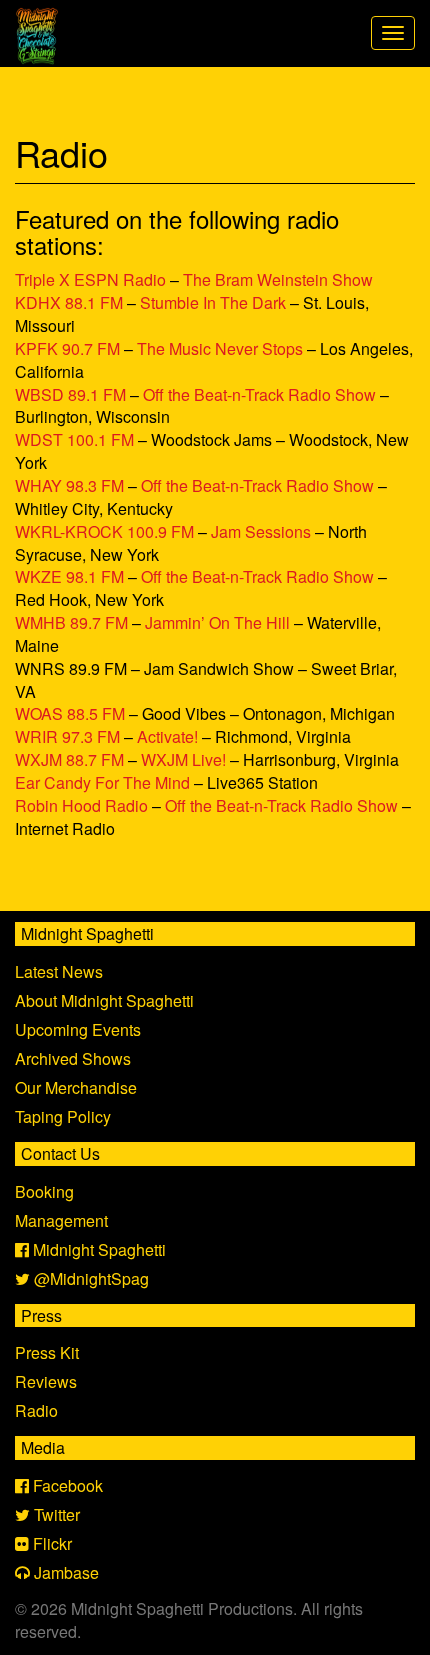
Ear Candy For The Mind (102, 782)
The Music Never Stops (220, 348)
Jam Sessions (261, 531)
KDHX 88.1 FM (69, 302)
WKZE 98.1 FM (69, 576)
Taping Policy (63, 1116)
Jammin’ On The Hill (217, 622)
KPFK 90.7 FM (67, 348)
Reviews (46, 1381)
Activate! (167, 736)
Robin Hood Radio (81, 805)
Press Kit (47, 1352)
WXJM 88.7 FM (69, 759)
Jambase (64, 1572)
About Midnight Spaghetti (104, 1000)
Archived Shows (73, 1058)
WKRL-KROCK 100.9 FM (104, 531)
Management (61, 1220)
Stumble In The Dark (213, 302)
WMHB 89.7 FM (71, 622)
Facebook (66, 1485)
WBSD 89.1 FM (70, 394)
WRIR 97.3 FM (67, 736)
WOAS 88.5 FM (70, 713)
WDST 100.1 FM (74, 439)
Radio (36, 1410)
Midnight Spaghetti (97, 1249)
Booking (44, 1191)
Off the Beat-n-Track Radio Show (259, 394)
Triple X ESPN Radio (90, 279)
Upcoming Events (78, 1029)
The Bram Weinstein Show (278, 279)
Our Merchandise (76, 1087)
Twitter (55, 1514)
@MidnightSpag (89, 1278)
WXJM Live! (183, 759)
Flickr (50, 1543)
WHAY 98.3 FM (69, 485)
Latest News (59, 971)
